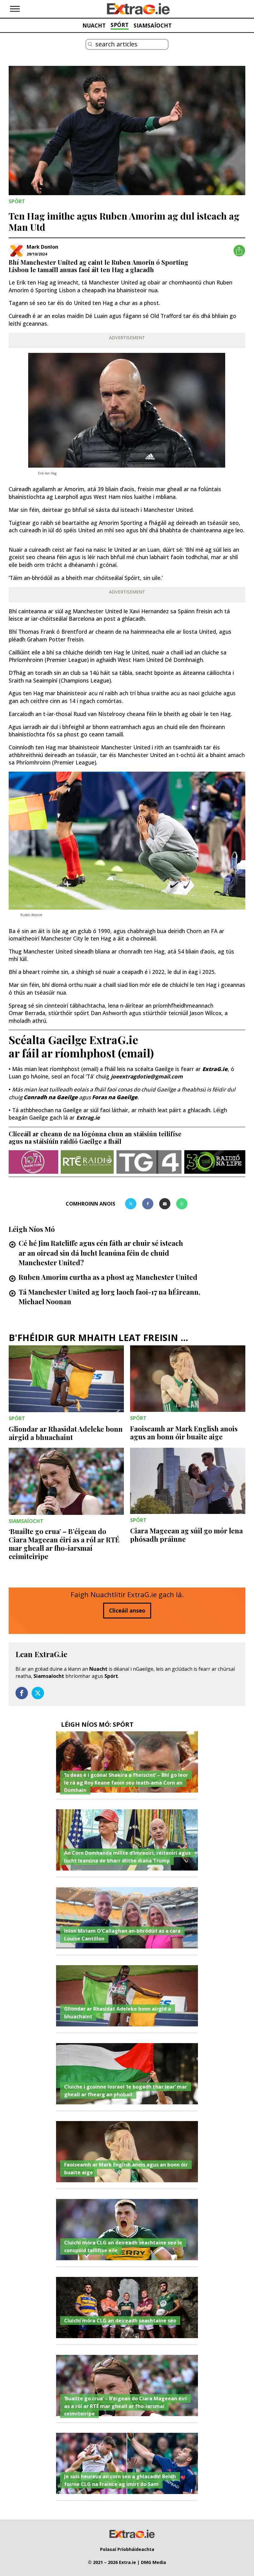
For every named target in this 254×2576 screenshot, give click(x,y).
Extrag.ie (88, 1117)
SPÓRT (120, 25)
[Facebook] (148, 1204)
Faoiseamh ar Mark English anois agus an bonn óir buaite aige (184, 1433)
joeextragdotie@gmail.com (147, 1076)
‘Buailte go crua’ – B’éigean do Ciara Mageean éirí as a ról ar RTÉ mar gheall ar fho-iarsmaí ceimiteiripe (64, 1544)
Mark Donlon (42, 247)
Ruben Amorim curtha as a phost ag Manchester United (108, 1277)
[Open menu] (15, 9)
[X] (131, 1204)
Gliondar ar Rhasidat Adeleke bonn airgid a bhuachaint (66, 1433)
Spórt (111, 1676)
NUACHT (94, 25)
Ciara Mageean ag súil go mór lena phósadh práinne (186, 1535)
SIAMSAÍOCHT (153, 25)
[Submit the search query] (90, 44)
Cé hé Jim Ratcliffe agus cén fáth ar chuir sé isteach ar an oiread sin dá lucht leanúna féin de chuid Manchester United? (101, 1253)
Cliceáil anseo (127, 1610)
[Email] (165, 1204)
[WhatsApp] (182, 1204)
